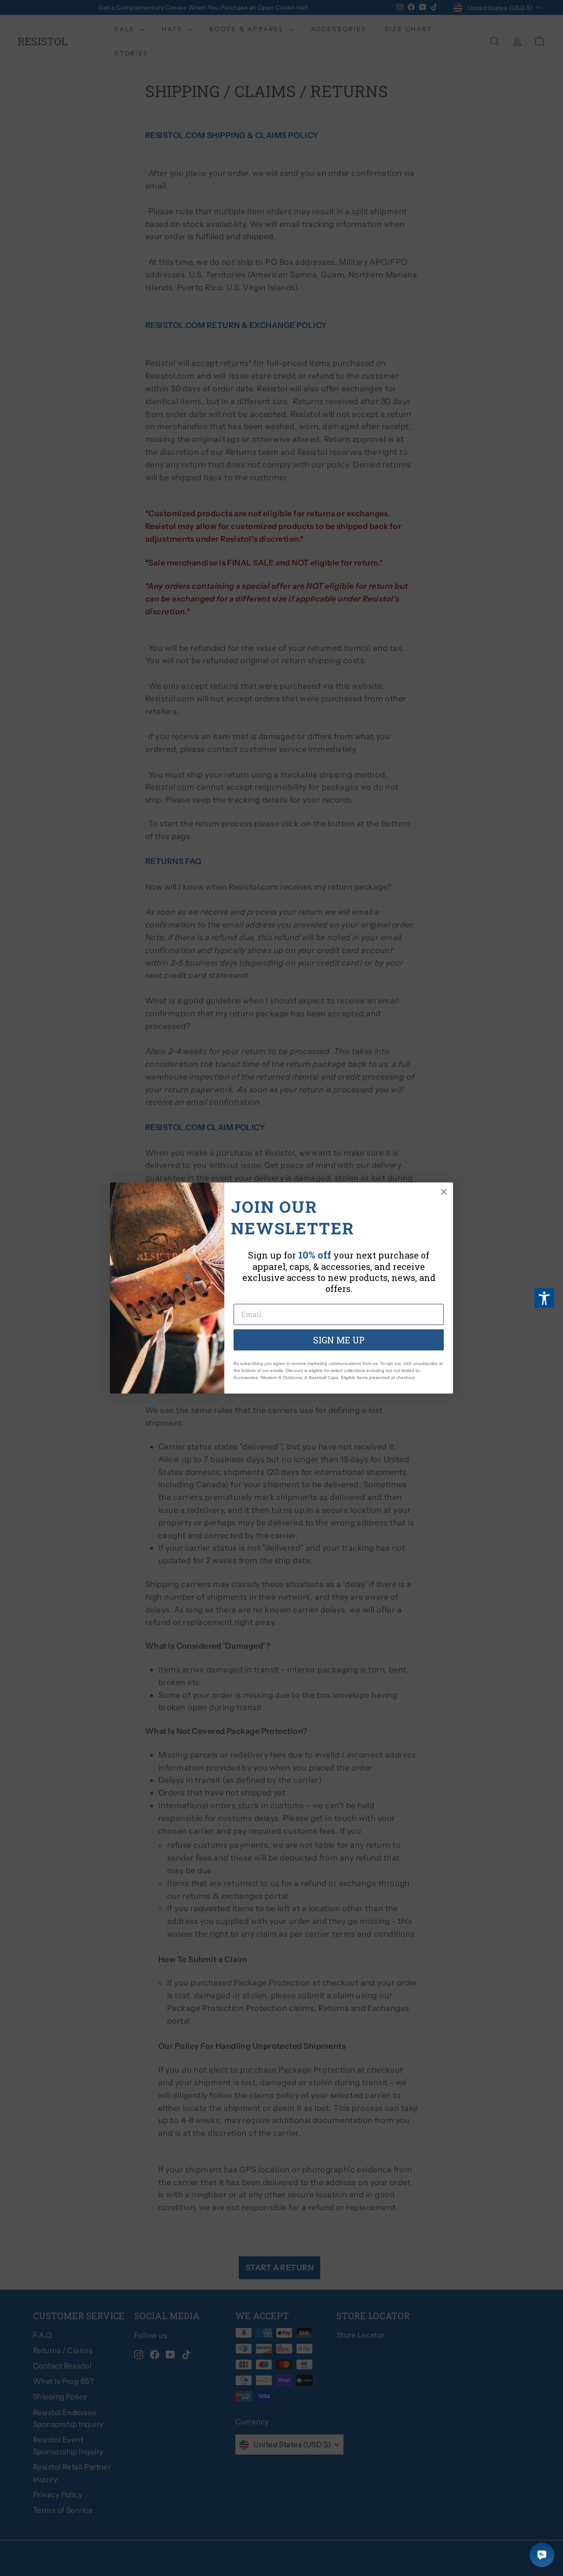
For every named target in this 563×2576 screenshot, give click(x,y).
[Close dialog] (444, 1192)
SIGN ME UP (339, 1340)
